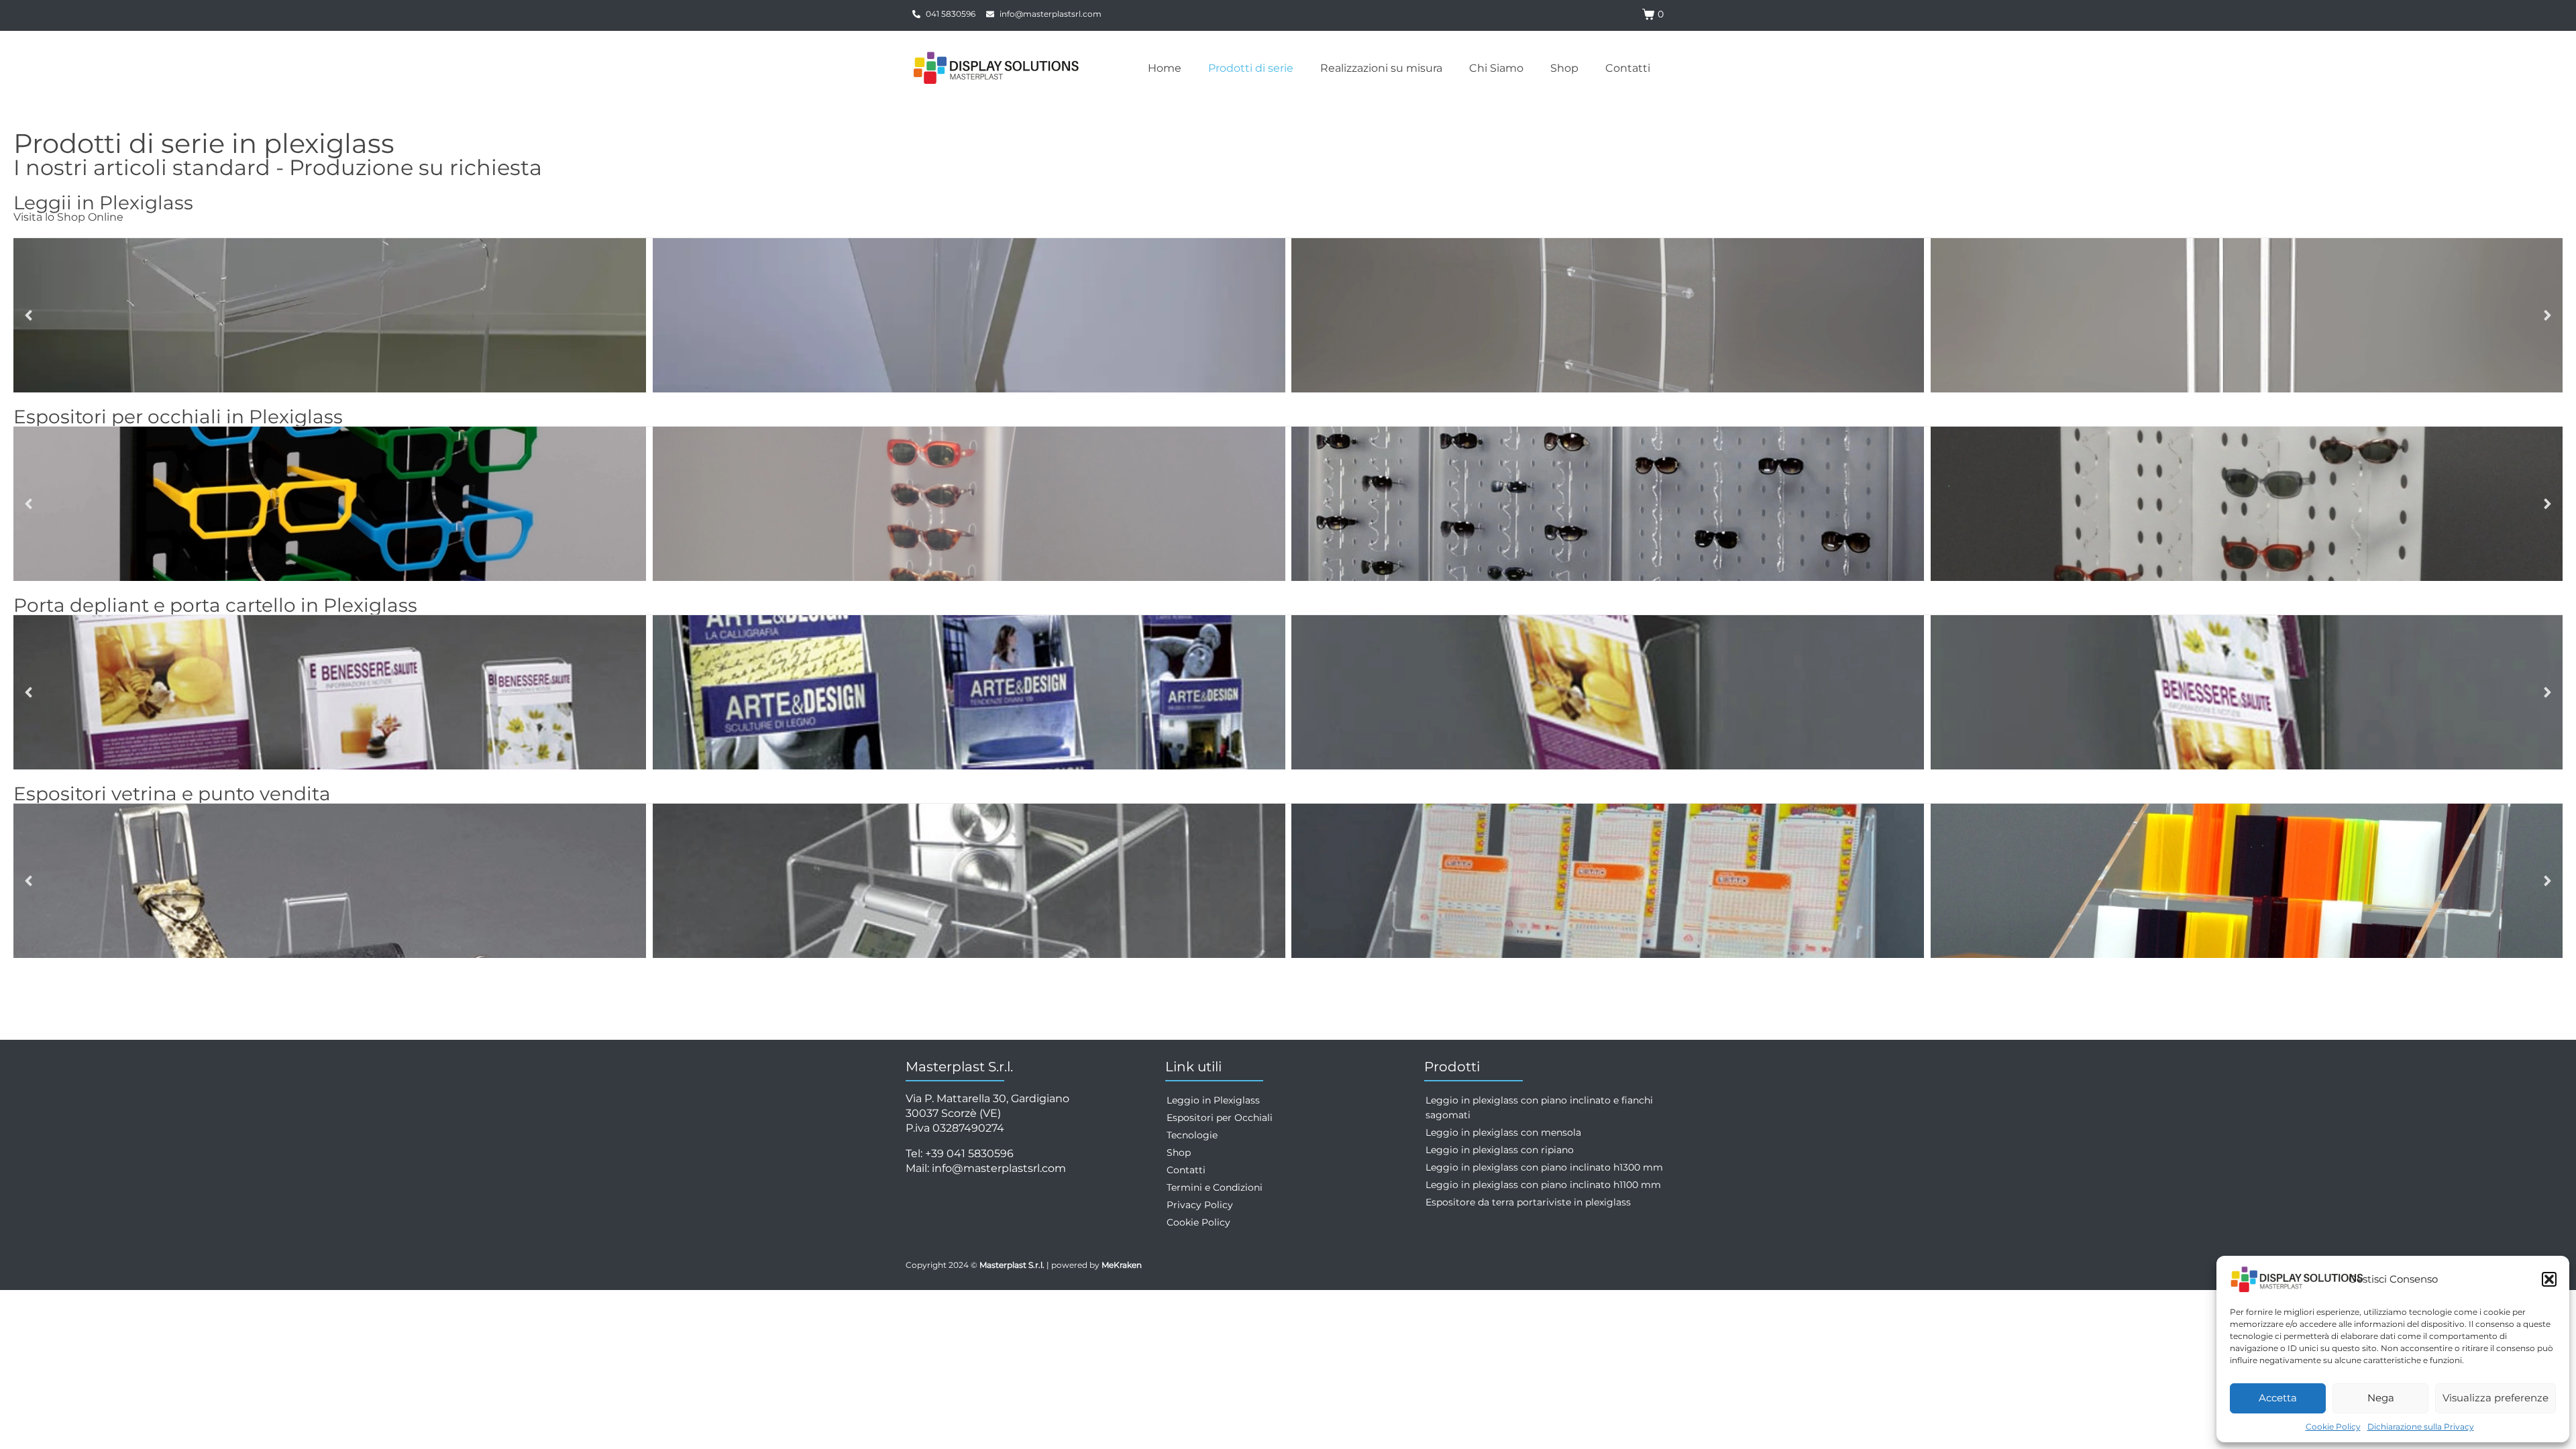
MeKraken (1122, 1265)
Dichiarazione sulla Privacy (2421, 1427)
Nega (2381, 1398)
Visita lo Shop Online (68, 217)
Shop (1564, 68)
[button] (2549, 1279)
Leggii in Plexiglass (103, 203)
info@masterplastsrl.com (999, 1168)
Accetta (2278, 1398)
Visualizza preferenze (2495, 1398)
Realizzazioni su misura (1381, 68)
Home (1165, 68)
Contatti (1628, 68)
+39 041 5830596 (969, 1153)
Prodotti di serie (1251, 68)
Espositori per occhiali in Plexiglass (178, 417)
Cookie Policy (2333, 1427)
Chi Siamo (1496, 68)
